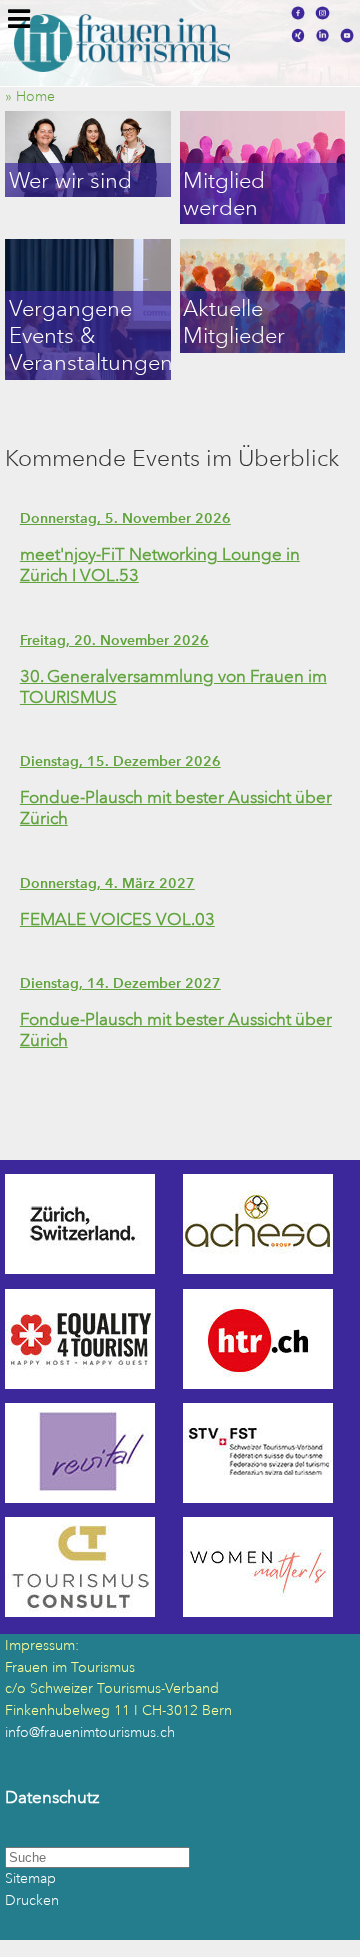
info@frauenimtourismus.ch (90, 1732)
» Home (36, 96)
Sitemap (30, 1878)
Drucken (32, 1900)
